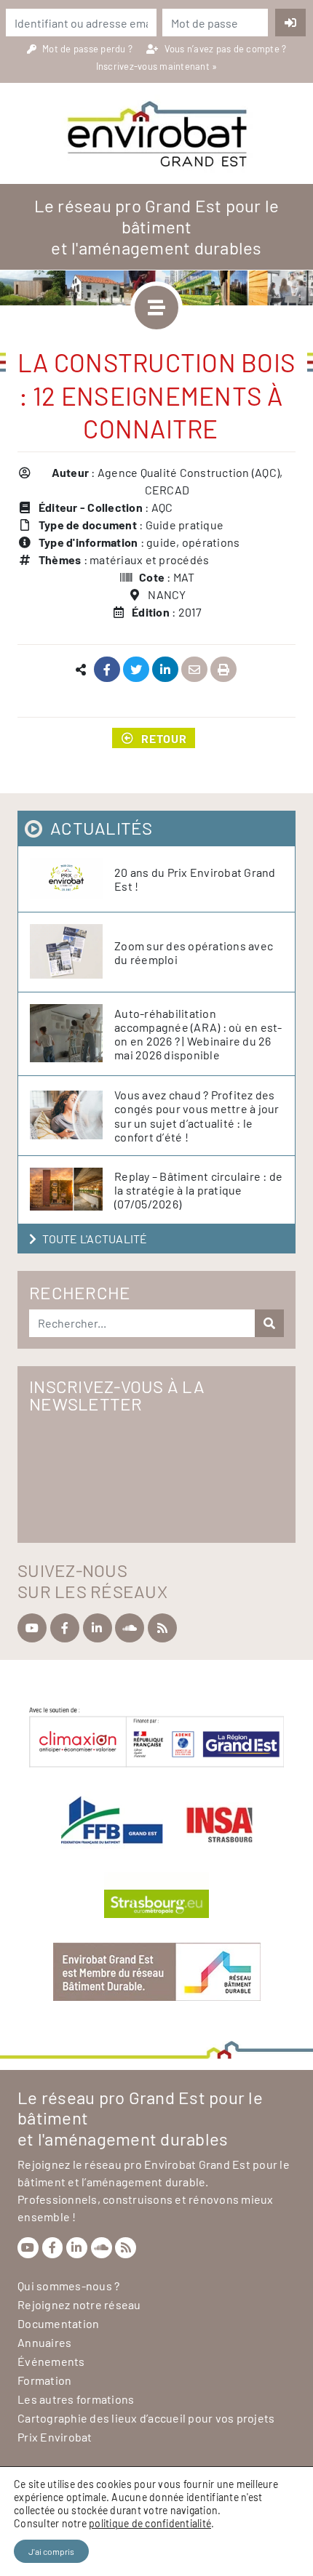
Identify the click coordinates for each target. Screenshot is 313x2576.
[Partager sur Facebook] (107, 670)
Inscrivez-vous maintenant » (157, 66)
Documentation (58, 2323)
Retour (164, 738)
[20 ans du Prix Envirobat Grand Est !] (72, 879)
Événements (51, 2361)
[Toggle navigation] (156, 308)
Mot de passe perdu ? (88, 49)
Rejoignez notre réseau (79, 2304)
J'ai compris (51, 2551)
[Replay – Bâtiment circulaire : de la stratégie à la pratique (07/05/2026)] (72, 1190)
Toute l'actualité (95, 1239)
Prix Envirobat (55, 2437)
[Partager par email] (195, 670)
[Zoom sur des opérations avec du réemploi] (72, 952)
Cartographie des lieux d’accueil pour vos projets (146, 2418)
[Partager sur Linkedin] (166, 670)
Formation (44, 2380)
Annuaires (44, 2342)
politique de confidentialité (150, 2523)
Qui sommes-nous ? (68, 2286)
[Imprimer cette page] (224, 670)
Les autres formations (76, 2399)
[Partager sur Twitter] (136, 670)
